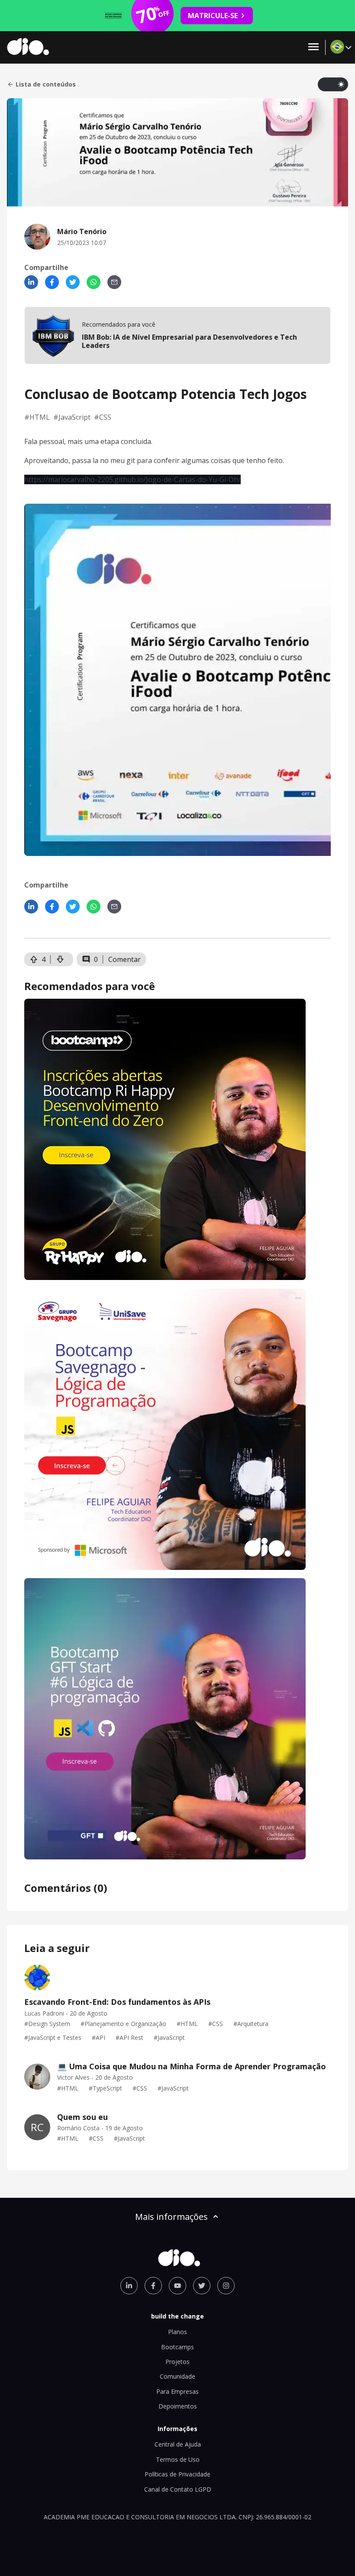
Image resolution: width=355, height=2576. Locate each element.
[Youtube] (177, 2286)
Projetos (177, 2362)
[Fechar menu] (313, 47)
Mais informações (171, 2217)
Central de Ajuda (178, 2444)
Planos (177, 2332)
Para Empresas (177, 2391)
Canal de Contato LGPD (178, 2489)
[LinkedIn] (31, 282)
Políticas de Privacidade (177, 2474)
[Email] (114, 282)
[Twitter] (73, 282)
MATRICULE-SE (213, 16)
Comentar (124, 959)
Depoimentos (178, 2406)
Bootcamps (177, 2347)
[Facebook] (52, 282)
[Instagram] (226, 2286)
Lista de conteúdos (46, 84)
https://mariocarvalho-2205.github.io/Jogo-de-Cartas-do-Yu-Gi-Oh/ (132, 479)
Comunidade (177, 2376)
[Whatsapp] (94, 282)
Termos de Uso (178, 2459)
